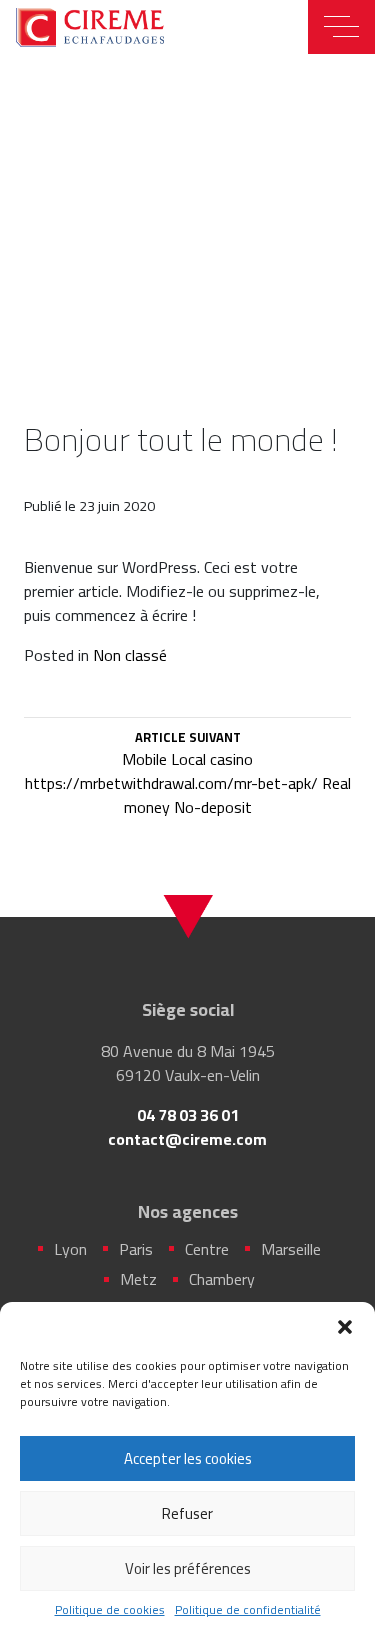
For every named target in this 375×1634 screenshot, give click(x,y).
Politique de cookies (110, 1610)
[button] (345, 1327)
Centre (207, 1249)
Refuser (187, 1513)
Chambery (222, 1279)
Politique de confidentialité (248, 1610)
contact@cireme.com (187, 1139)
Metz (138, 1279)
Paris (136, 1249)
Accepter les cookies (188, 1458)
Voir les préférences (188, 1568)
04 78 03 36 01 (188, 1115)
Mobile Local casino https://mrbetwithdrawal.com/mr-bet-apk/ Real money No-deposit (187, 775)
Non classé (130, 655)
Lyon (70, 1249)
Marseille (291, 1249)
